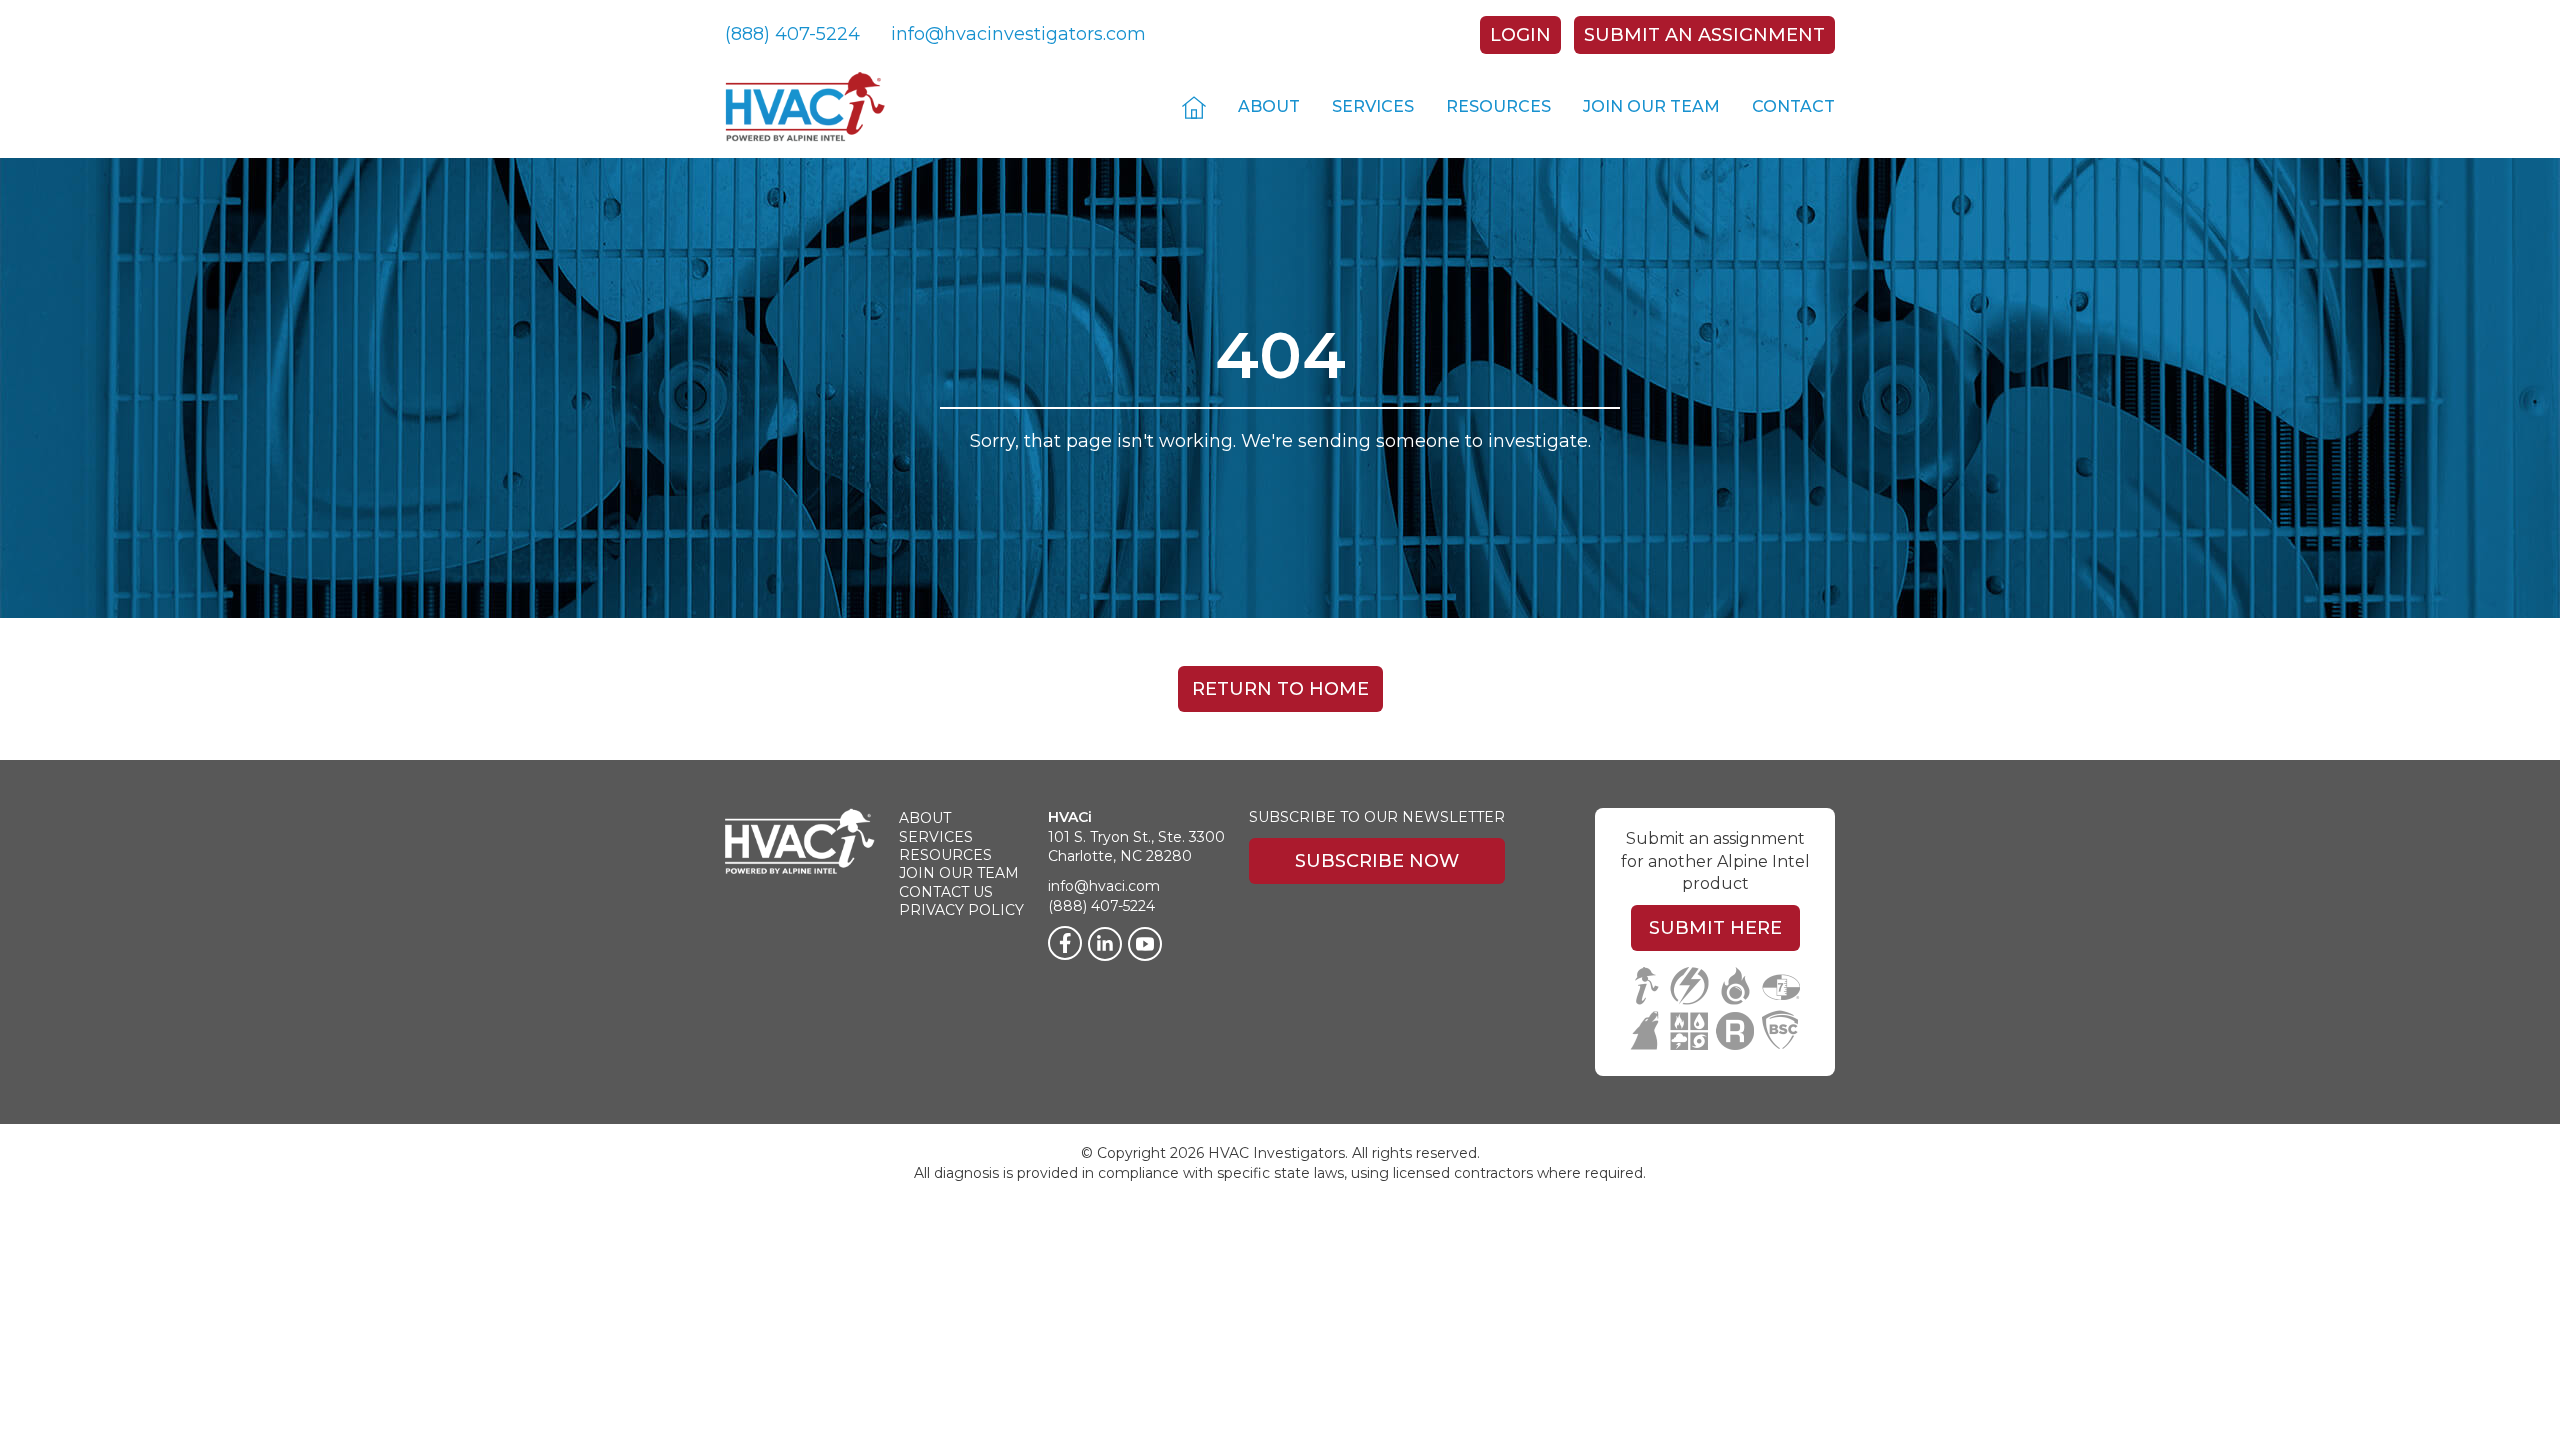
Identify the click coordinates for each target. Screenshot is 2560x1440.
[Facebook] (1065, 943)
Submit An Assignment (1704, 35)
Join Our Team (1651, 106)
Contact (1793, 106)
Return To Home (1280, 689)
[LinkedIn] (1105, 944)
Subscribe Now (1377, 861)
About (1269, 106)
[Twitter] (1145, 944)
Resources (1498, 106)
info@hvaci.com (1104, 886)
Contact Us (946, 892)
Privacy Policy (961, 910)
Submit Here (1715, 928)
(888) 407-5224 (792, 34)
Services (1373, 106)
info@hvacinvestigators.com (1018, 34)
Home (1194, 106)
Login (1520, 35)
